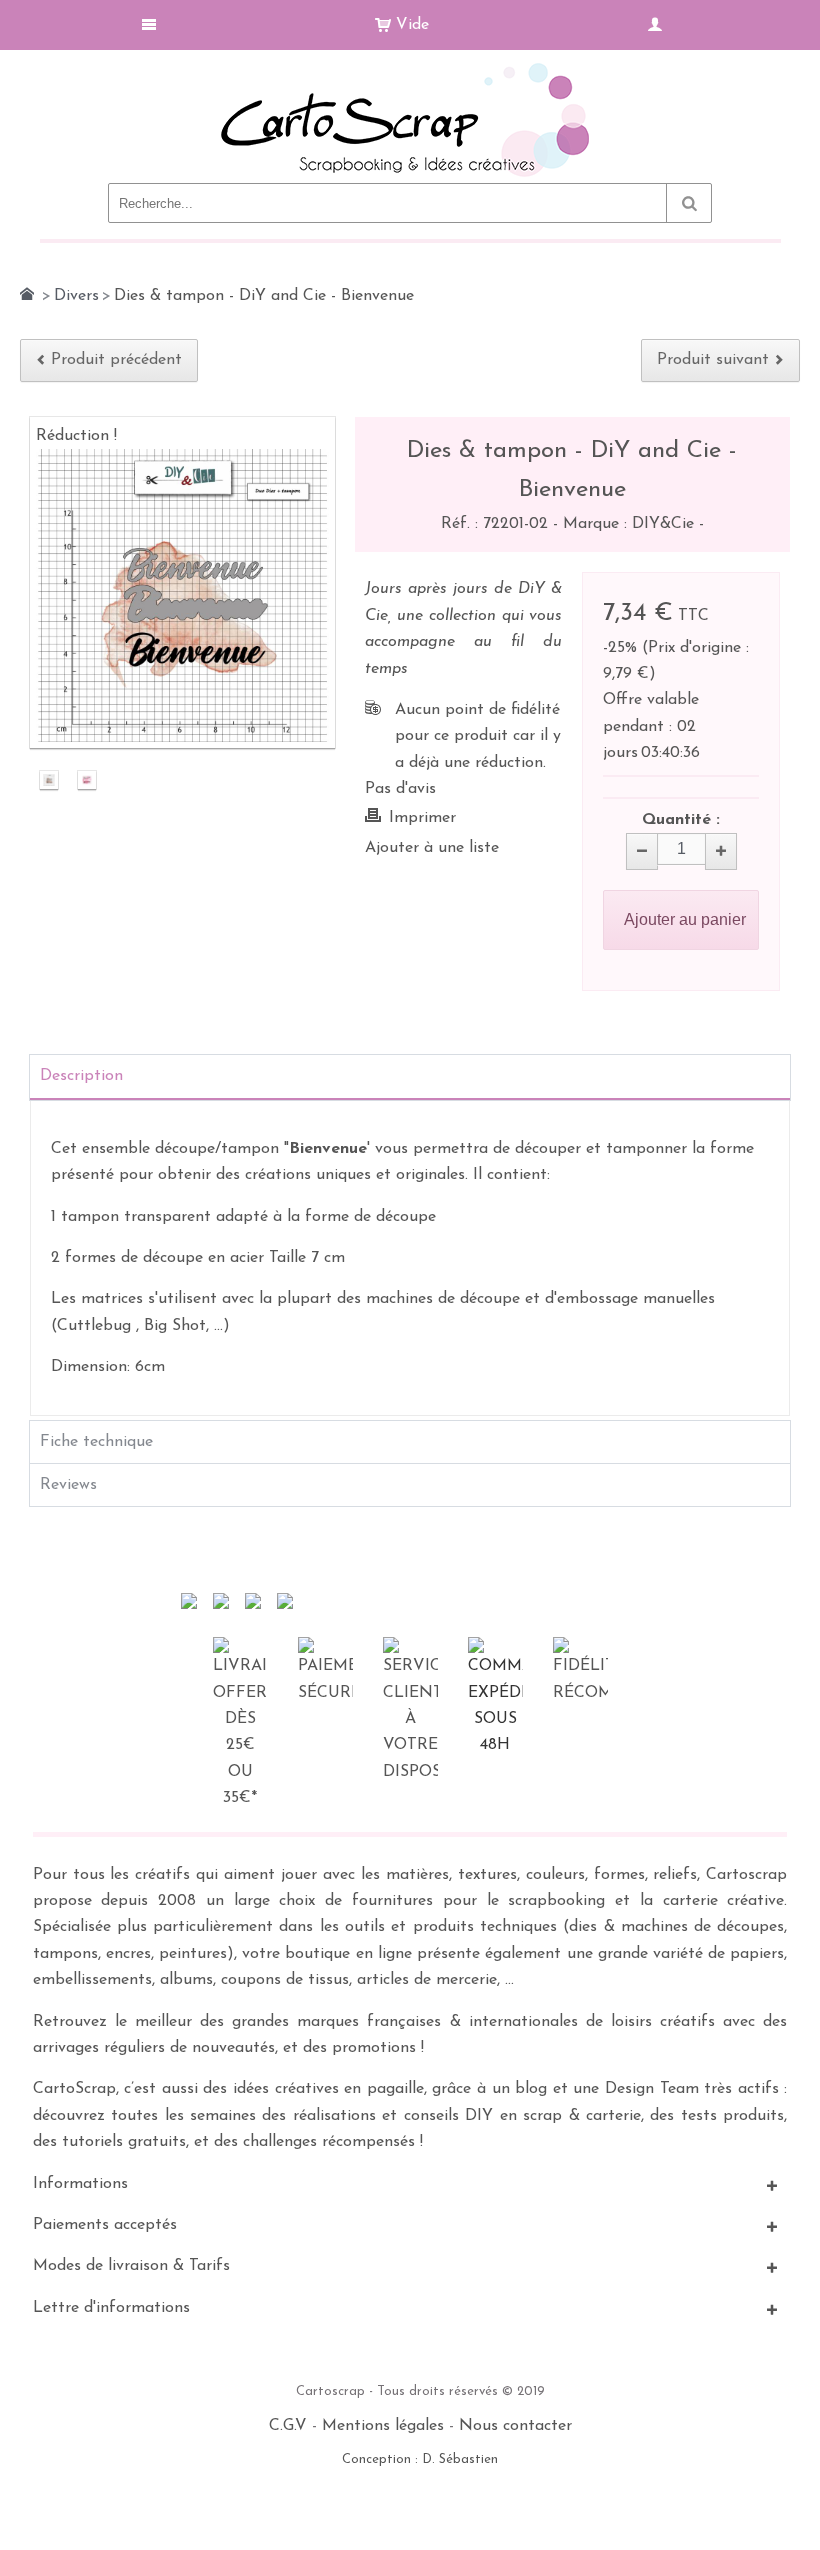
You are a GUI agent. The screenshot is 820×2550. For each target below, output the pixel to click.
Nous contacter (515, 2426)
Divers (76, 296)
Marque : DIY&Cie (631, 524)
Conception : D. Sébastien (420, 2459)
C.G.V (288, 2426)
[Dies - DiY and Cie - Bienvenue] (49, 781)
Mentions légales (383, 2426)
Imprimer (422, 818)
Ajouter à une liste (432, 848)
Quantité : (681, 820)
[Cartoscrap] (410, 70)
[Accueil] (27, 294)
